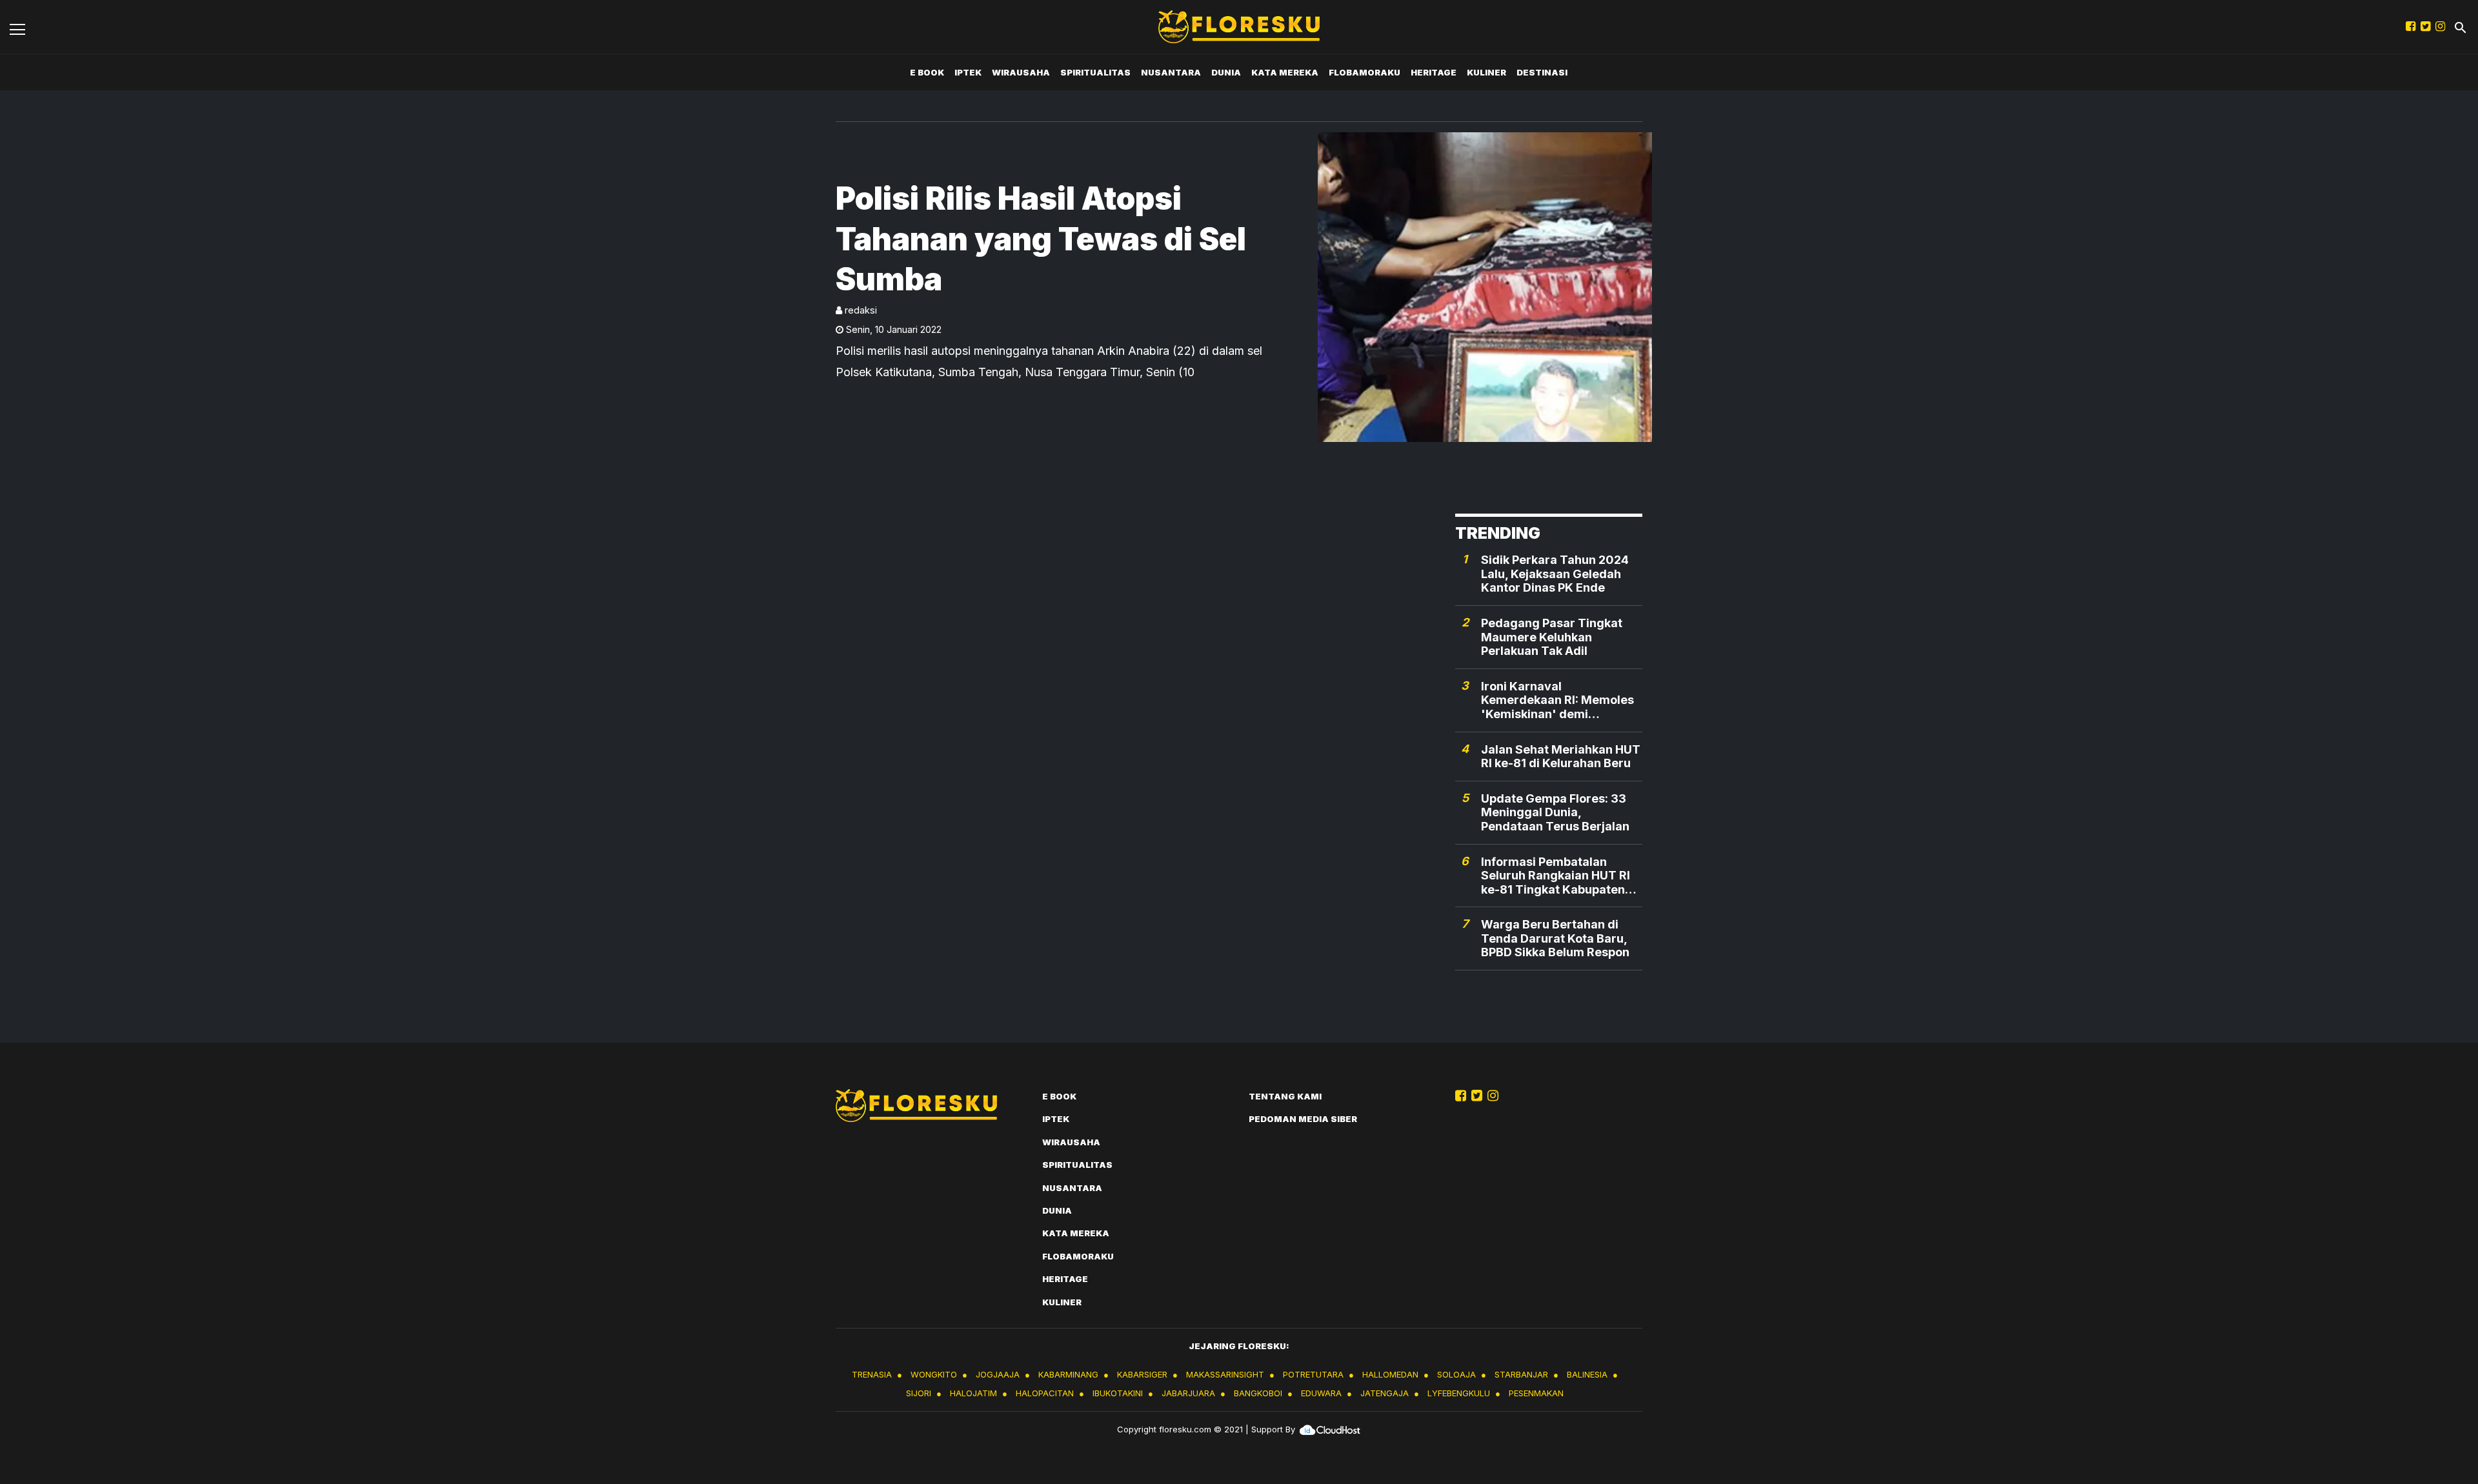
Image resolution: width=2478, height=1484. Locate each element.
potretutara (1313, 1374)
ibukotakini (1118, 1393)
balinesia (1587, 1374)
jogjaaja (998, 1374)
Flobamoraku (1365, 72)
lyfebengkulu (1459, 1393)
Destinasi (1542, 72)
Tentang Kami (1285, 1096)
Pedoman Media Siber (1303, 1119)
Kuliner (1486, 72)
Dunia (1226, 72)
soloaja (1456, 1374)
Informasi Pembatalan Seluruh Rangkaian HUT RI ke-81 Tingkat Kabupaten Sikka (1556, 876)
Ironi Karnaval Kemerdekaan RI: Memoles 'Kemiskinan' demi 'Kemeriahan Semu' (1557, 700)
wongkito (934, 1374)
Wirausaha (1021, 72)
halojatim (973, 1393)
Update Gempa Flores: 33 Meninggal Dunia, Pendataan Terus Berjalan (1555, 812)
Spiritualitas (1095, 72)
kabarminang (1068, 1374)
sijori (919, 1393)
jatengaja (1385, 1393)
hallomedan (1390, 1374)
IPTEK (968, 72)
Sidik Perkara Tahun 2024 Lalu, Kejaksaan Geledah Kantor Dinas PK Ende (1555, 574)
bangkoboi (1258, 1393)
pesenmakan (1536, 1393)
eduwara (1321, 1393)
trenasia (872, 1374)
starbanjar (1521, 1374)
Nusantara (1171, 72)
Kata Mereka (1285, 72)
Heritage (1434, 72)
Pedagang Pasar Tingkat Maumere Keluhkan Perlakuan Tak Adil (1552, 637)
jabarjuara (1188, 1393)
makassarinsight (1225, 1374)
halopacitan (1045, 1393)
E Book (927, 72)
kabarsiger (1142, 1374)
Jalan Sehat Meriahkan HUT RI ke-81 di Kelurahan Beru (1561, 757)
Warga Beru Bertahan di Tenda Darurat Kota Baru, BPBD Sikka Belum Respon (1555, 938)
